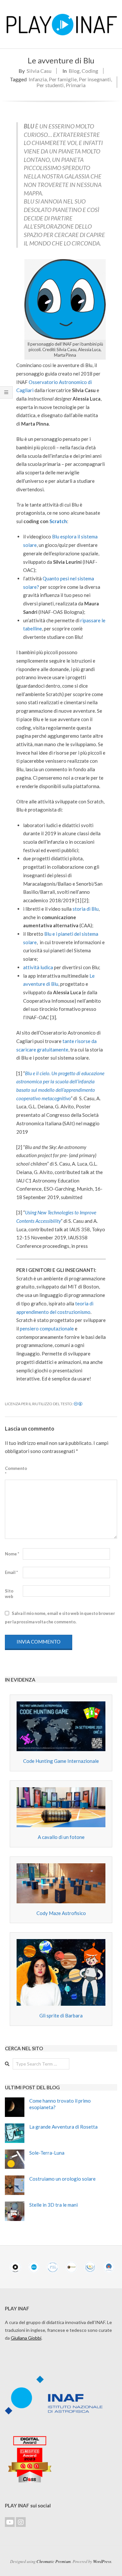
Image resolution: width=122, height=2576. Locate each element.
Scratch (58, 521)
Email (11, 1572)
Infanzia (38, 79)
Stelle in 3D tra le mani (54, 2205)
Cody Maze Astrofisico (61, 1913)
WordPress (102, 2561)
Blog (74, 71)
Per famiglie (63, 79)
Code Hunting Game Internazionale (61, 1761)
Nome (12, 1554)
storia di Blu (86, 909)
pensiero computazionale (47, 1328)
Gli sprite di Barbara (61, 2015)
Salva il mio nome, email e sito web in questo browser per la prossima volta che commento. (60, 1618)
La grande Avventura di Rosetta (63, 2127)
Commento (13, 1471)
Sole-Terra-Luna (47, 2153)
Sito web (9, 1594)
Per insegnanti (95, 79)
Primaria (76, 85)
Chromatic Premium (54, 2561)
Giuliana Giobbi (26, 2338)
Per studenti (50, 85)
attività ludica (38, 967)
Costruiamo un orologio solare (62, 2179)
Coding (90, 71)
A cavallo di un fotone (61, 1837)
